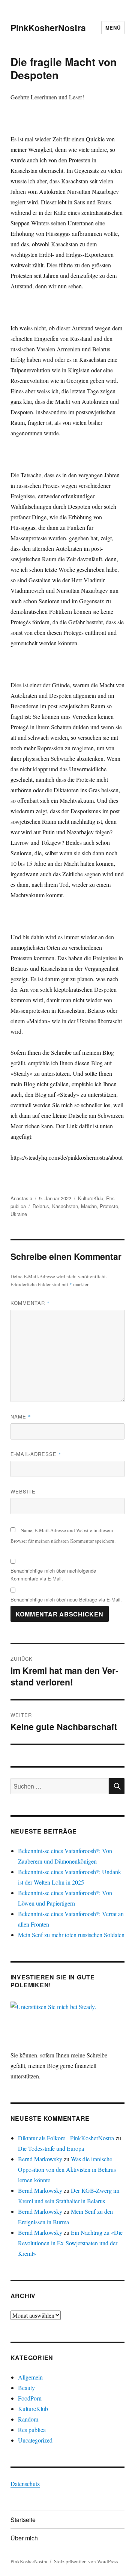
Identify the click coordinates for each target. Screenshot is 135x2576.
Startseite (23, 2520)
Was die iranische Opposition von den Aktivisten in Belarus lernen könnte (67, 2169)
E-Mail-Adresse (36, 1454)
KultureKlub (91, 1198)
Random (28, 2419)
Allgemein (30, 2377)
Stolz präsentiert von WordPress (86, 2561)
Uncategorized (35, 2440)
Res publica (32, 2430)
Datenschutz (25, 2484)
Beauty (26, 2388)
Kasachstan (65, 1206)
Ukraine (19, 1214)
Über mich (24, 2538)
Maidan (89, 1206)
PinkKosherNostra (48, 28)
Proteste (109, 1206)
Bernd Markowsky (40, 2159)
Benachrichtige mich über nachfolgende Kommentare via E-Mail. (53, 1574)
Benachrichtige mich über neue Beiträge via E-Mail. (66, 1599)
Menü (113, 28)
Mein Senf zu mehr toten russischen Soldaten (71, 1935)
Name (21, 1416)
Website (23, 1491)
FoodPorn (30, 2398)
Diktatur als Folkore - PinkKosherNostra (66, 2138)
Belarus (41, 1206)
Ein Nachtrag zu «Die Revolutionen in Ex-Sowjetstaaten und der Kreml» (70, 2243)
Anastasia (21, 1198)
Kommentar (30, 1303)
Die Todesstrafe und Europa (51, 2148)
